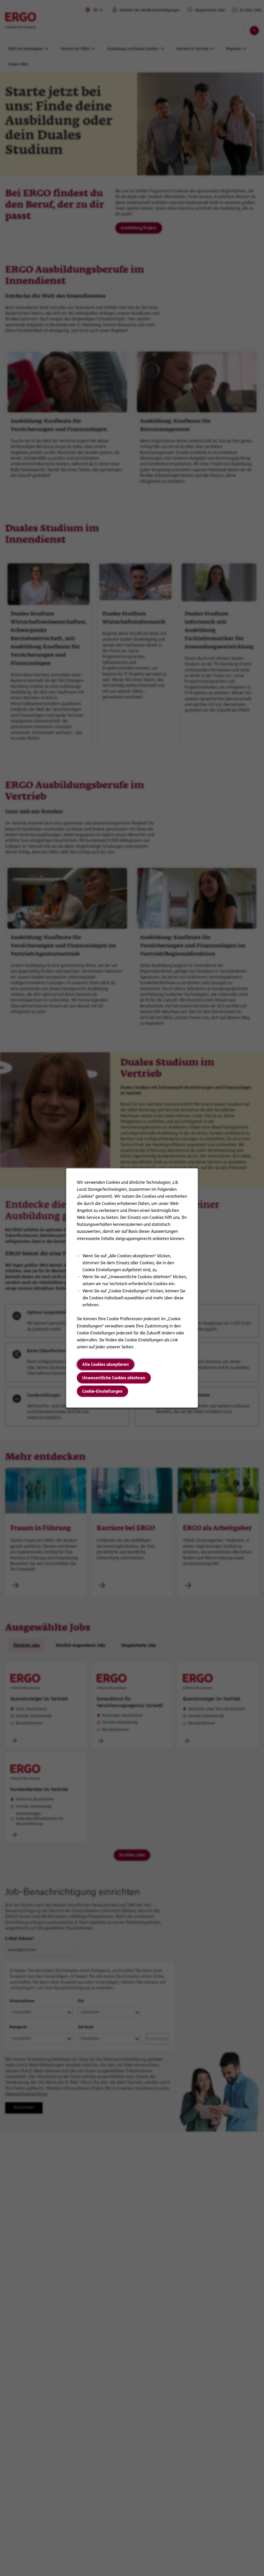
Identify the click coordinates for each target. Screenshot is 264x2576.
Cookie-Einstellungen (102, 1391)
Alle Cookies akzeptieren (106, 1364)
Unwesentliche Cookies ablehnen (114, 1378)
